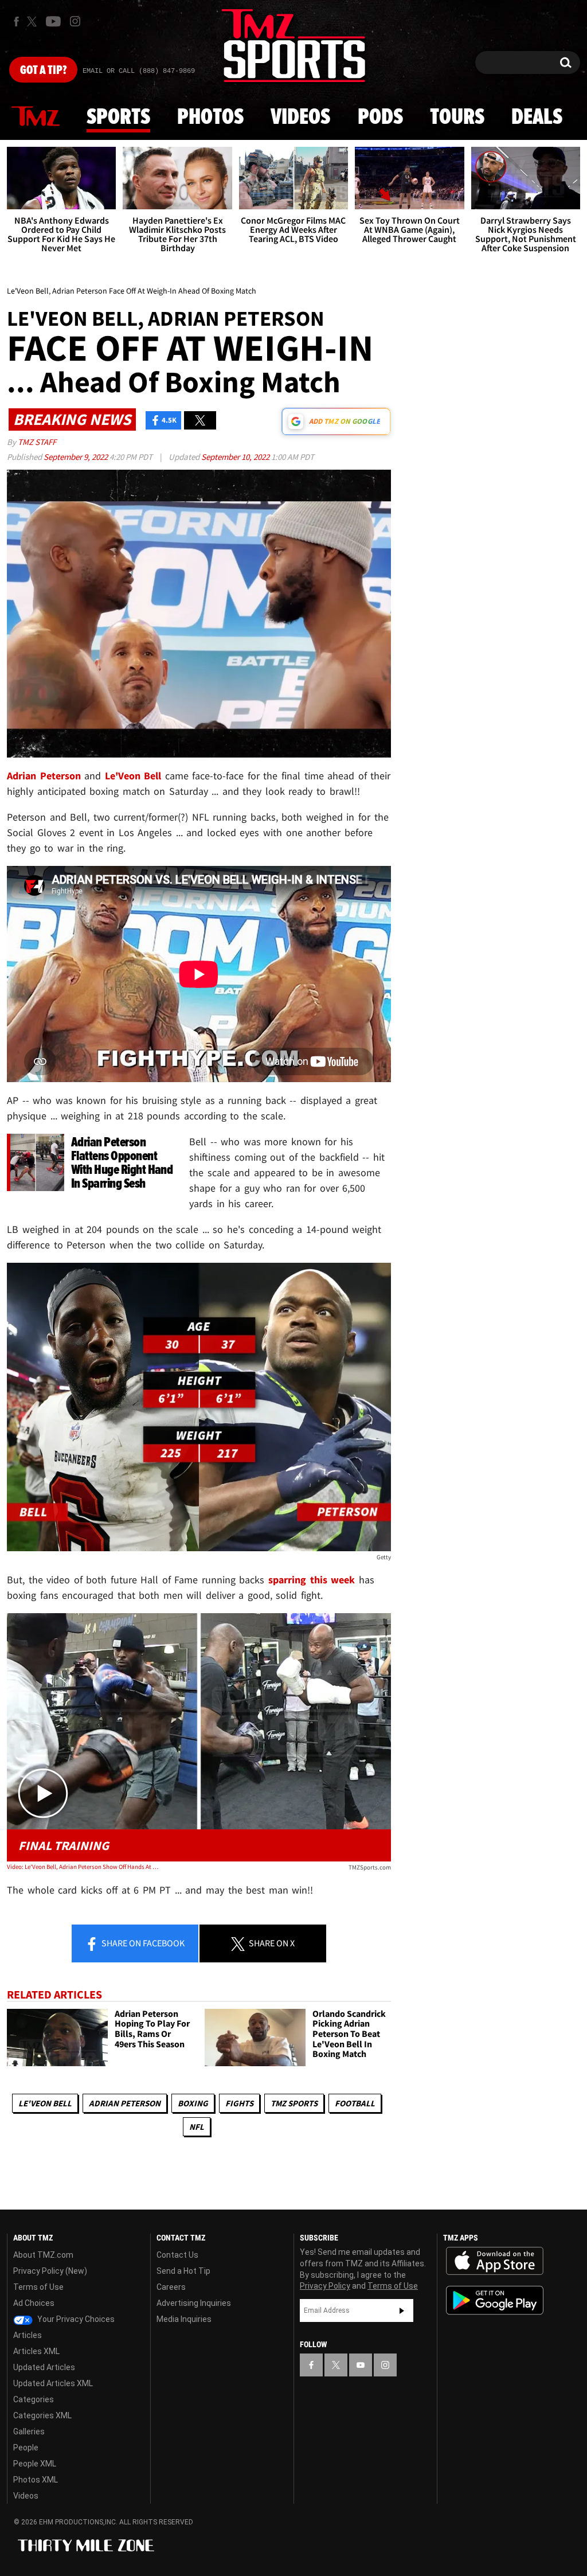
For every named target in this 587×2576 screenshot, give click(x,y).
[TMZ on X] (34, 22)
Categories (34, 2399)
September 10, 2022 (236, 457)
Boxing (193, 2103)
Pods (380, 118)
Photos (210, 118)
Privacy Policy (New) (50, 2271)
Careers (171, 2287)
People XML (35, 2464)
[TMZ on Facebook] (16, 22)
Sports (118, 118)
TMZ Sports (294, 2103)
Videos (300, 118)
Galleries (29, 2431)
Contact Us (177, 2255)
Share (142, 1943)
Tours (457, 118)
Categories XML (42, 2415)
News (36, 117)
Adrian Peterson (125, 2103)
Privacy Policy (325, 2286)
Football (355, 2103)
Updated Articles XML (53, 2383)
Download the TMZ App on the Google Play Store (495, 2300)
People (26, 2448)
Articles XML (36, 2351)
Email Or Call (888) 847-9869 (139, 71)
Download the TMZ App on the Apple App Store (495, 2261)
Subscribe (402, 2310)
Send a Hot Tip (183, 2271)
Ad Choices (34, 2303)
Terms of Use (38, 2287)
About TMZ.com (43, 2255)
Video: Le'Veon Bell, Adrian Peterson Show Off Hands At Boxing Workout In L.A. (84, 1867)
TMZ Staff (37, 442)
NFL (197, 2127)
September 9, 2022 (77, 457)
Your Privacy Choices (75, 2319)
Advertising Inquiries (194, 2303)
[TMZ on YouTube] (361, 2365)
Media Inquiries (184, 2319)
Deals (537, 118)
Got (43, 71)
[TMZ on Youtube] (53, 21)
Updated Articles (44, 2367)
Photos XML (36, 2480)
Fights (239, 2103)
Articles (28, 2335)
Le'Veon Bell (45, 2103)
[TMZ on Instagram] (75, 21)
